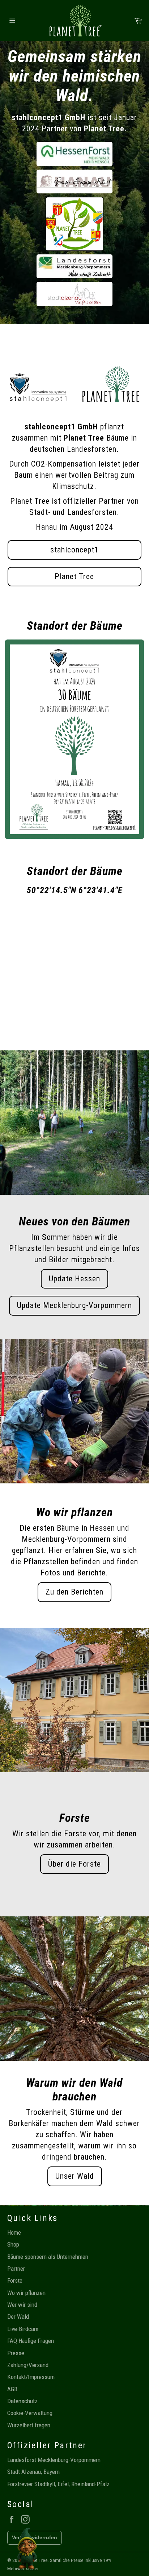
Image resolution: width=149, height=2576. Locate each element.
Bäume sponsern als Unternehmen (48, 2257)
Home (14, 2232)
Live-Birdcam (23, 2329)
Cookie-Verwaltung (30, 2413)
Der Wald (18, 2317)
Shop (13, 2244)
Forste (15, 2280)
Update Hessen (74, 1279)
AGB (12, 2389)
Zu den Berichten (74, 1592)
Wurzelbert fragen (29, 2425)
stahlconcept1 (74, 550)
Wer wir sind (22, 2305)
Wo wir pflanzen (26, 2293)
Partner (16, 2269)
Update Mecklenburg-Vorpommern (74, 1305)
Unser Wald (75, 2176)
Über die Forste (74, 1864)
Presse (16, 2353)
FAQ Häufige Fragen (31, 2341)
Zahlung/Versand (28, 2365)
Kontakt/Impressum (31, 2377)
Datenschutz (22, 2401)
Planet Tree (74, 576)
